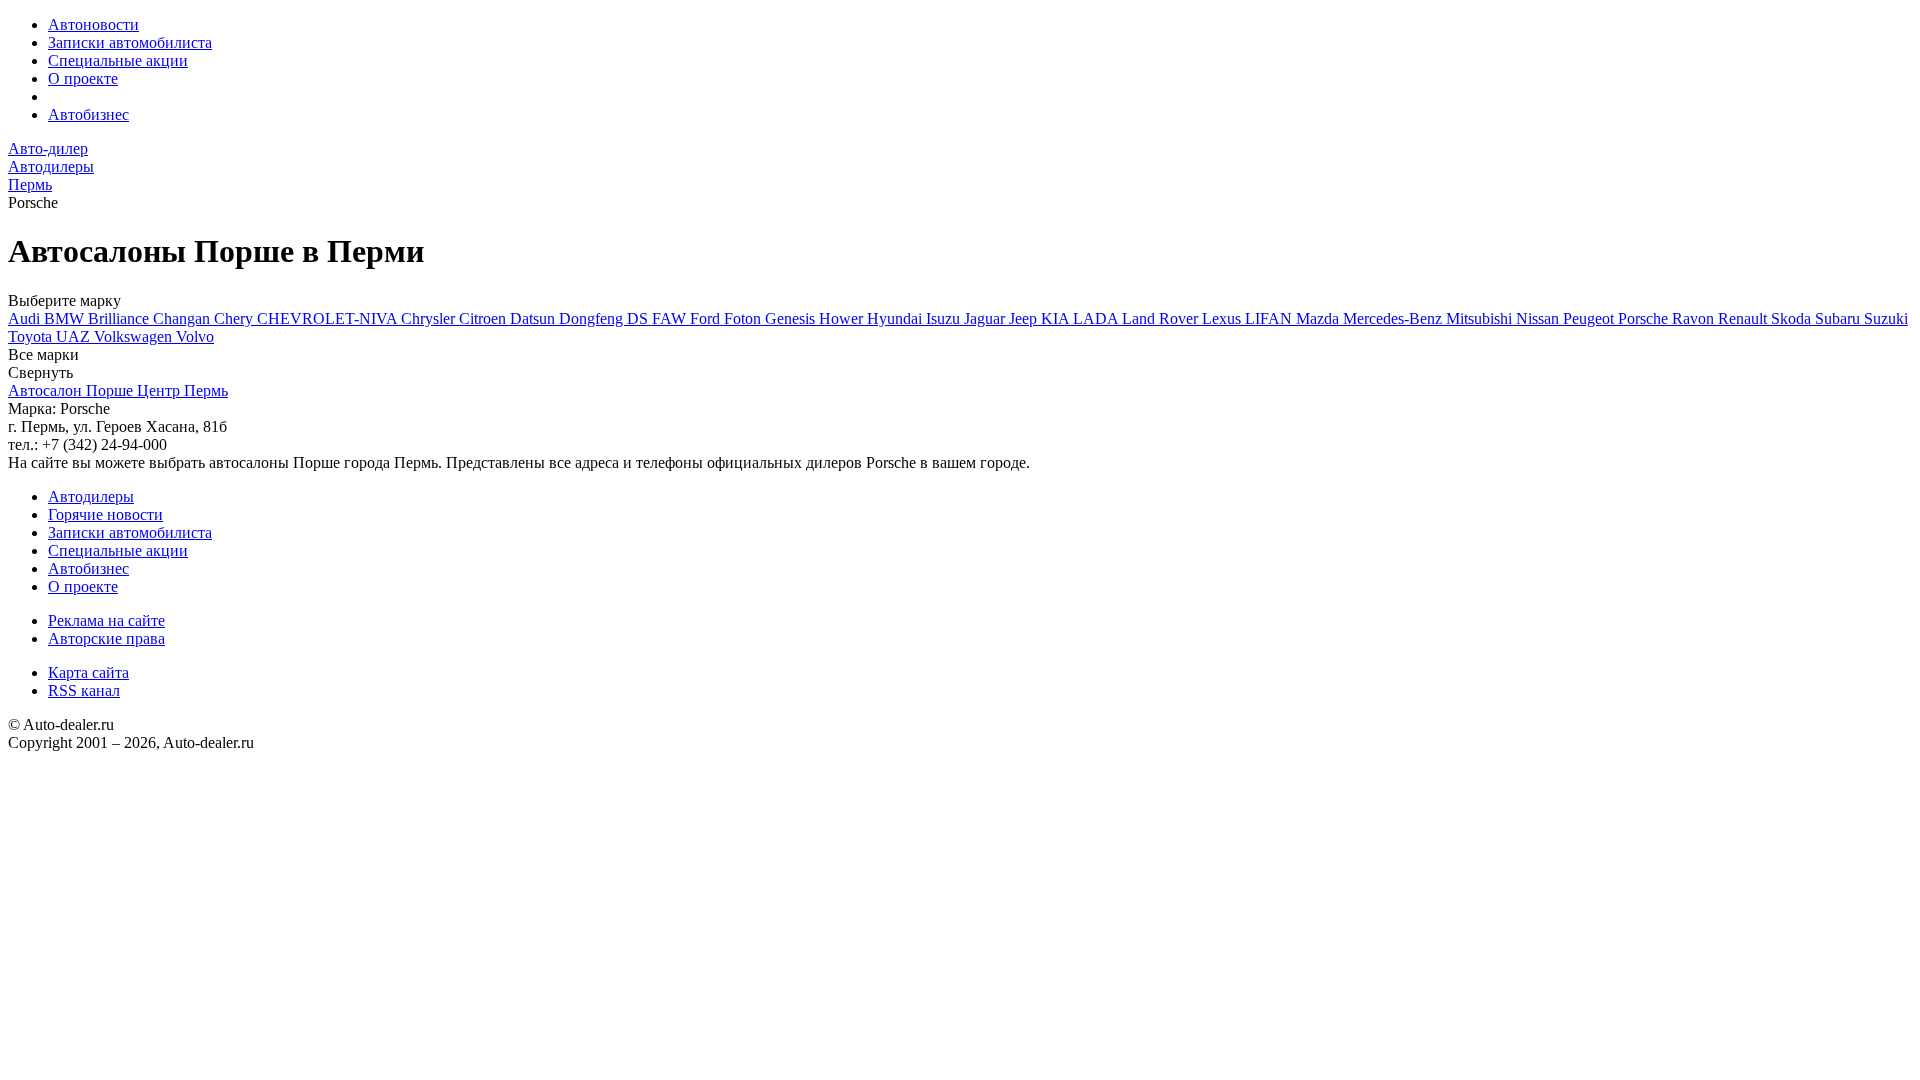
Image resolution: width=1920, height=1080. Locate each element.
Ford (707, 318)
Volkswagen (135, 336)
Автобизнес (88, 114)
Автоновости (93, 24)
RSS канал (84, 690)
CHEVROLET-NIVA (329, 318)
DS (639, 318)
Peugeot (1590, 318)
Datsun (534, 318)
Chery (235, 318)
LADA (1097, 318)
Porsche (1645, 318)
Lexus (1223, 318)
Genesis (792, 318)
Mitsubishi (1481, 318)
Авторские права (106, 638)
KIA (1057, 318)
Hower (843, 318)
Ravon (1695, 318)
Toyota (32, 336)
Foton (744, 318)
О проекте (83, 78)
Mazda (1319, 318)
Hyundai (896, 318)
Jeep (1025, 318)
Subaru (1839, 318)
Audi (26, 318)
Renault (1744, 318)
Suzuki (1886, 318)
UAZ (75, 336)
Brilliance (120, 318)
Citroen (484, 318)
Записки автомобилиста (130, 42)
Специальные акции (118, 60)
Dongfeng (593, 318)
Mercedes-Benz (1394, 318)
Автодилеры (91, 496)
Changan (183, 318)
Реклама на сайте (106, 620)
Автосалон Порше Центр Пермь (118, 390)
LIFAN (1270, 318)
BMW (66, 318)
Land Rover (1162, 318)
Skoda (1793, 318)
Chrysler (430, 318)
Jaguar (986, 318)
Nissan (1539, 318)
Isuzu (945, 318)
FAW (671, 318)
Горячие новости (105, 514)
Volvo (195, 336)
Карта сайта (88, 672)
